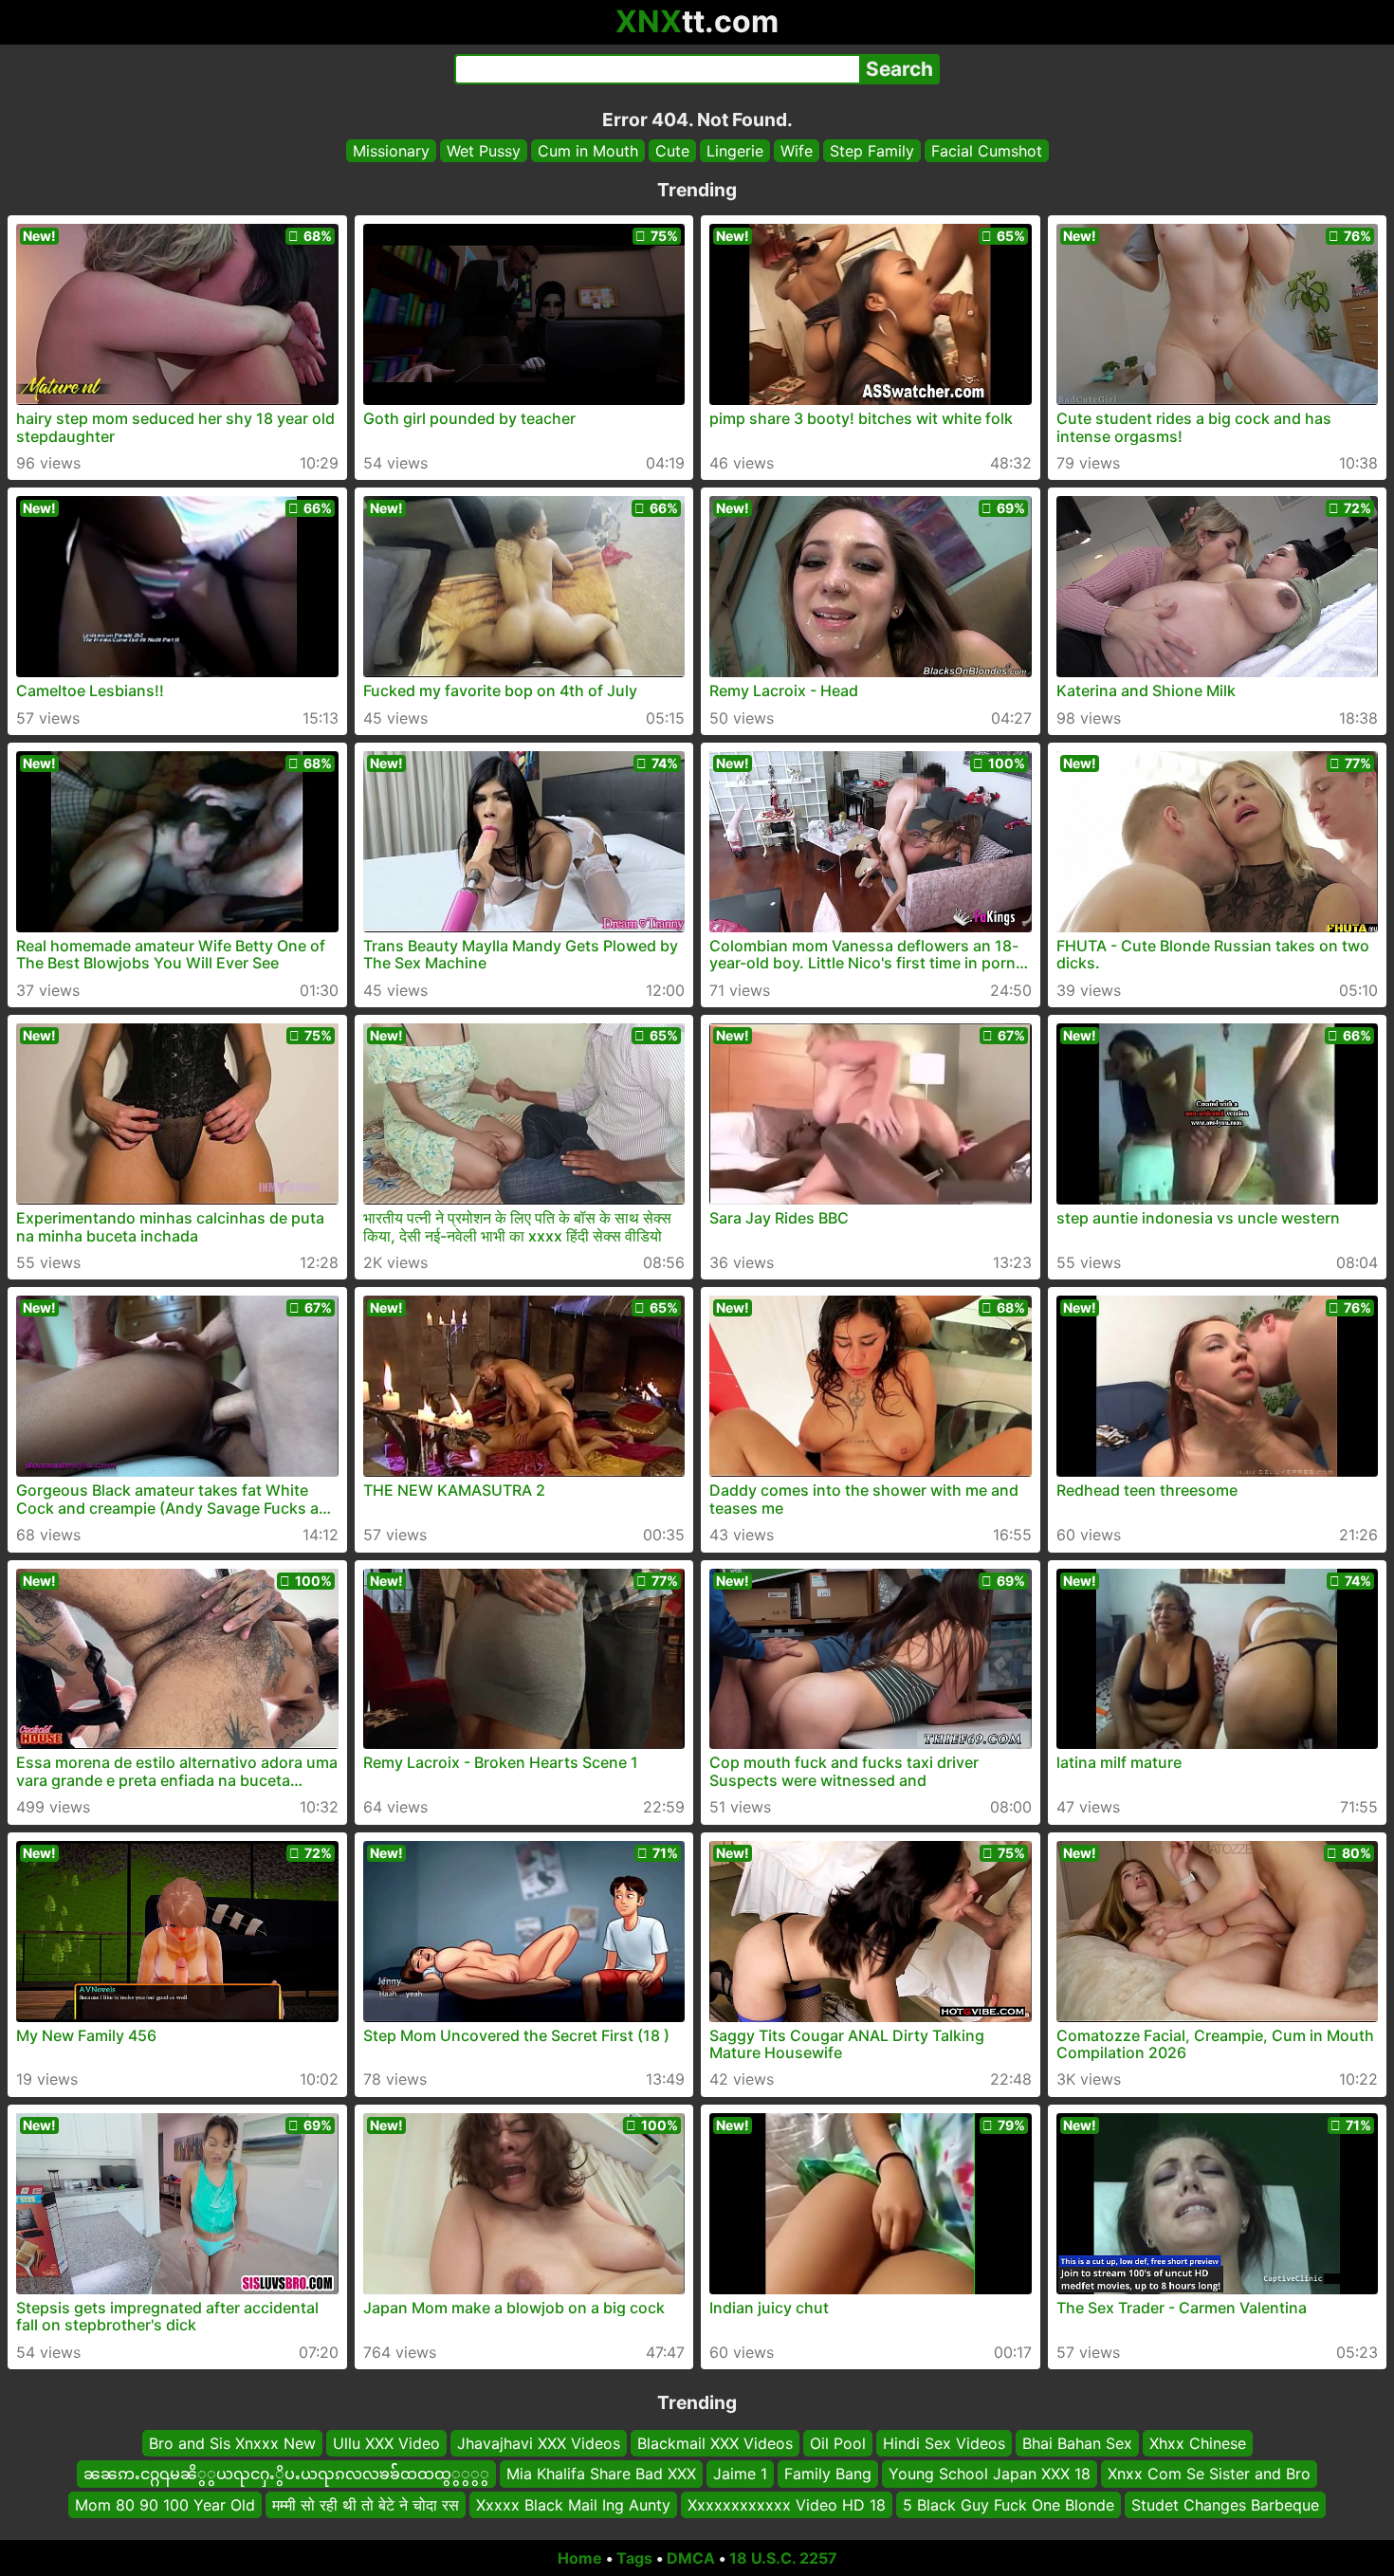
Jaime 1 (740, 2474)
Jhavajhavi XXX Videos (539, 2443)
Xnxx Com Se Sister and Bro (1209, 2474)
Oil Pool (838, 2443)
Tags (634, 2558)
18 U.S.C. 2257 (783, 2558)
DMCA (691, 2558)
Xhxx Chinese (1198, 2443)
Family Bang (828, 2474)
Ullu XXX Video (386, 2443)
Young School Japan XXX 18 (990, 2474)
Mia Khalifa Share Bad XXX (601, 2474)
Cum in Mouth (588, 151)
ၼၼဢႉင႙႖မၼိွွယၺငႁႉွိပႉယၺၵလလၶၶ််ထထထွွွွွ (286, 2474)
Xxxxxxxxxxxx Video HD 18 (787, 2505)
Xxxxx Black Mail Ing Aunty (573, 2505)
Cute (672, 151)
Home (580, 2558)
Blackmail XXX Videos (715, 2443)
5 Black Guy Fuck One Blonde (1009, 2505)
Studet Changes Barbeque (1225, 2505)
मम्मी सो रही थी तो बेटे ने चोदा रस (366, 2505)
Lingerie (735, 151)
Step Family (872, 151)
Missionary (391, 151)
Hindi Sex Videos (944, 2443)
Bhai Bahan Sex (1077, 2443)
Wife (797, 151)
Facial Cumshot (987, 151)
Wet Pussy (484, 151)
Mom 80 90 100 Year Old (165, 2505)
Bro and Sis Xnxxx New (232, 2443)
